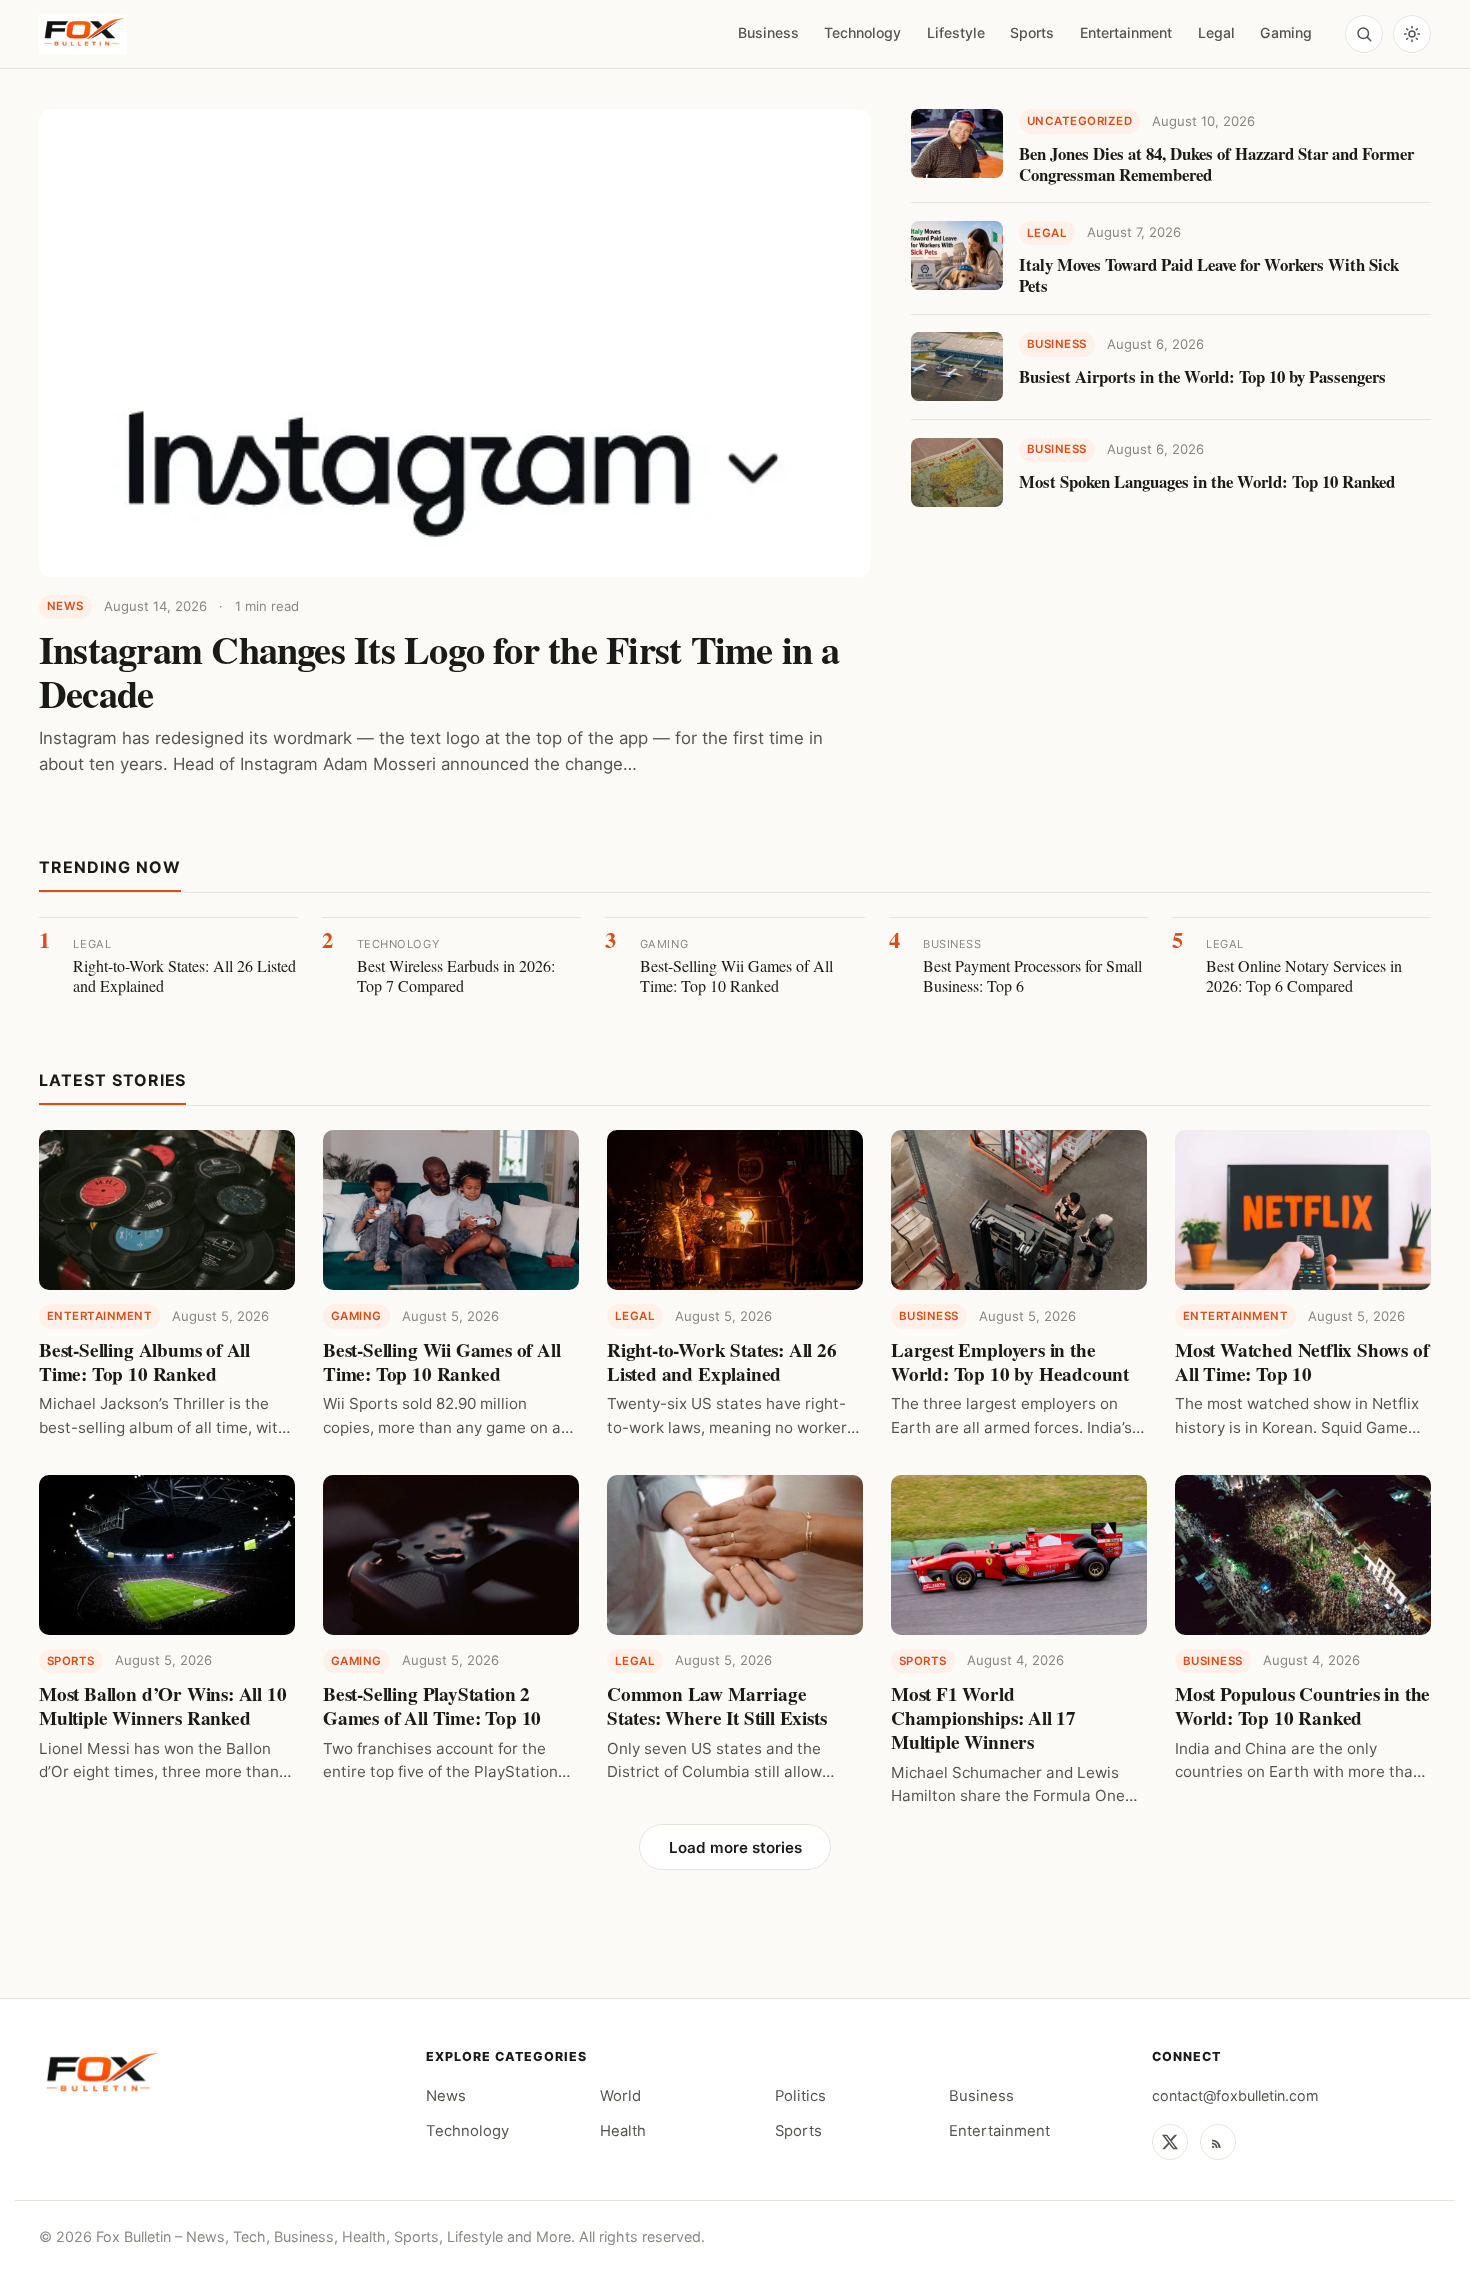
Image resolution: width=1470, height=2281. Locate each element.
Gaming (1286, 32)
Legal (1216, 32)
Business (768, 32)
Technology (862, 32)
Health (623, 2131)
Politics (800, 2096)
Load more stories (735, 1847)
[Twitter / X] (1170, 2142)
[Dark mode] (1412, 34)
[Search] (1364, 34)
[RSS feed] (1218, 2142)
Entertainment (1126, 32)
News (446, 2096)
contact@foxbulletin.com (1235, 2095)
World (620, 2096)
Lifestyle (956, 32)
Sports (1032, 32)
